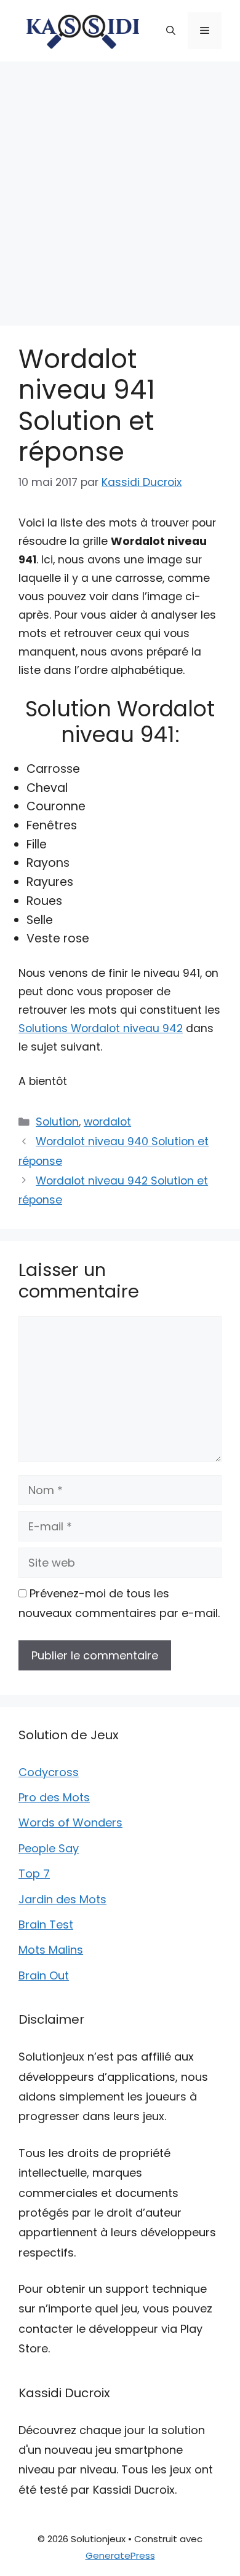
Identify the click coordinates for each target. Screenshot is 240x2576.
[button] (171, 31)
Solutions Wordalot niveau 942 (101, 1028)
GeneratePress (120, 2555)
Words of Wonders (70, 1822)
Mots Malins (51, 1950)
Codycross (49, 1772)
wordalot (107, 1122)
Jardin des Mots (62, 1899)
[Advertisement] (120, 187)
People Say (49, 1848)
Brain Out (44, 1975)
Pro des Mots (54, 1797)
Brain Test (46, 1924)
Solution (57, 1122)
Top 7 (34, 1873)
